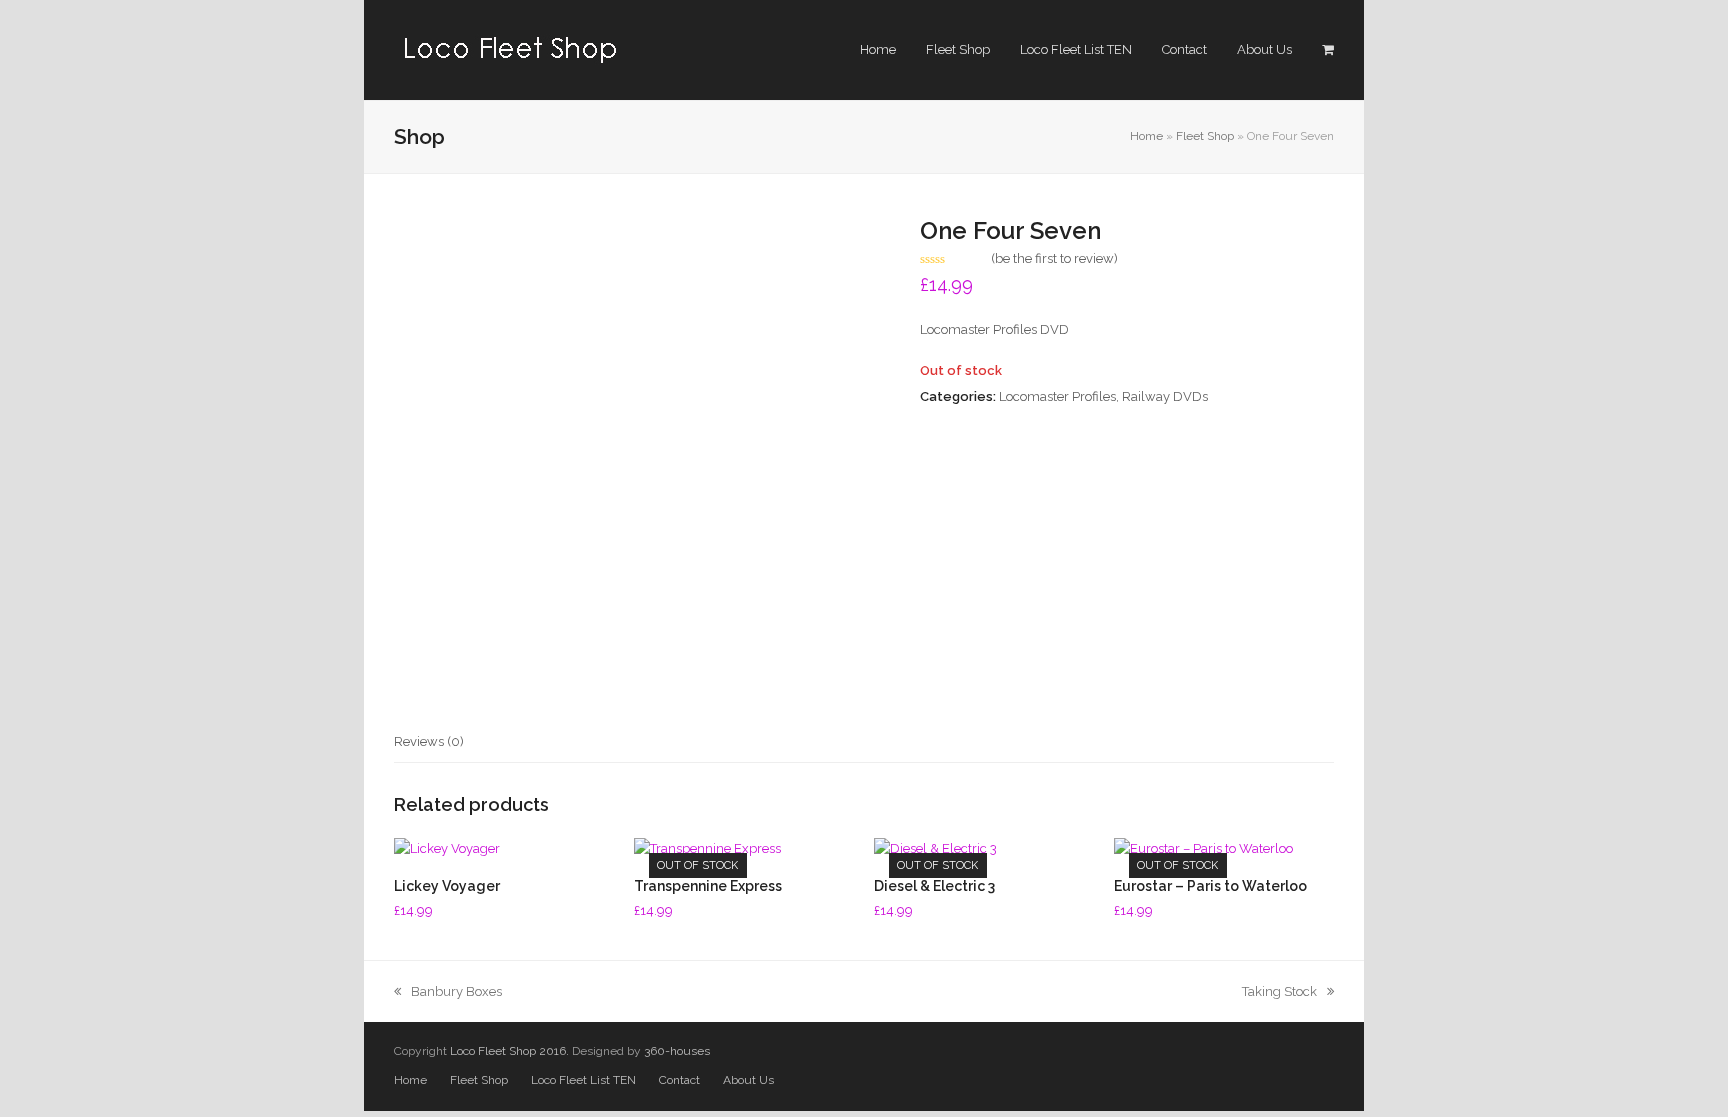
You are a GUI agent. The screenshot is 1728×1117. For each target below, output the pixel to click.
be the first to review (1054, 258)
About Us (748, 1080)
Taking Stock (1279, 991)
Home (1146, 136)
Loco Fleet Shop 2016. (509, 1051)
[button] (1328, 50)
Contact (679, 1080)
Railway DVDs (1165, 396)
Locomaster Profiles (1057, 396)
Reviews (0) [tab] (429, 741)
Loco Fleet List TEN (583, 1080)
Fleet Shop (1205, 136)
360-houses (677, 1051)
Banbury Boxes (456, 991)
